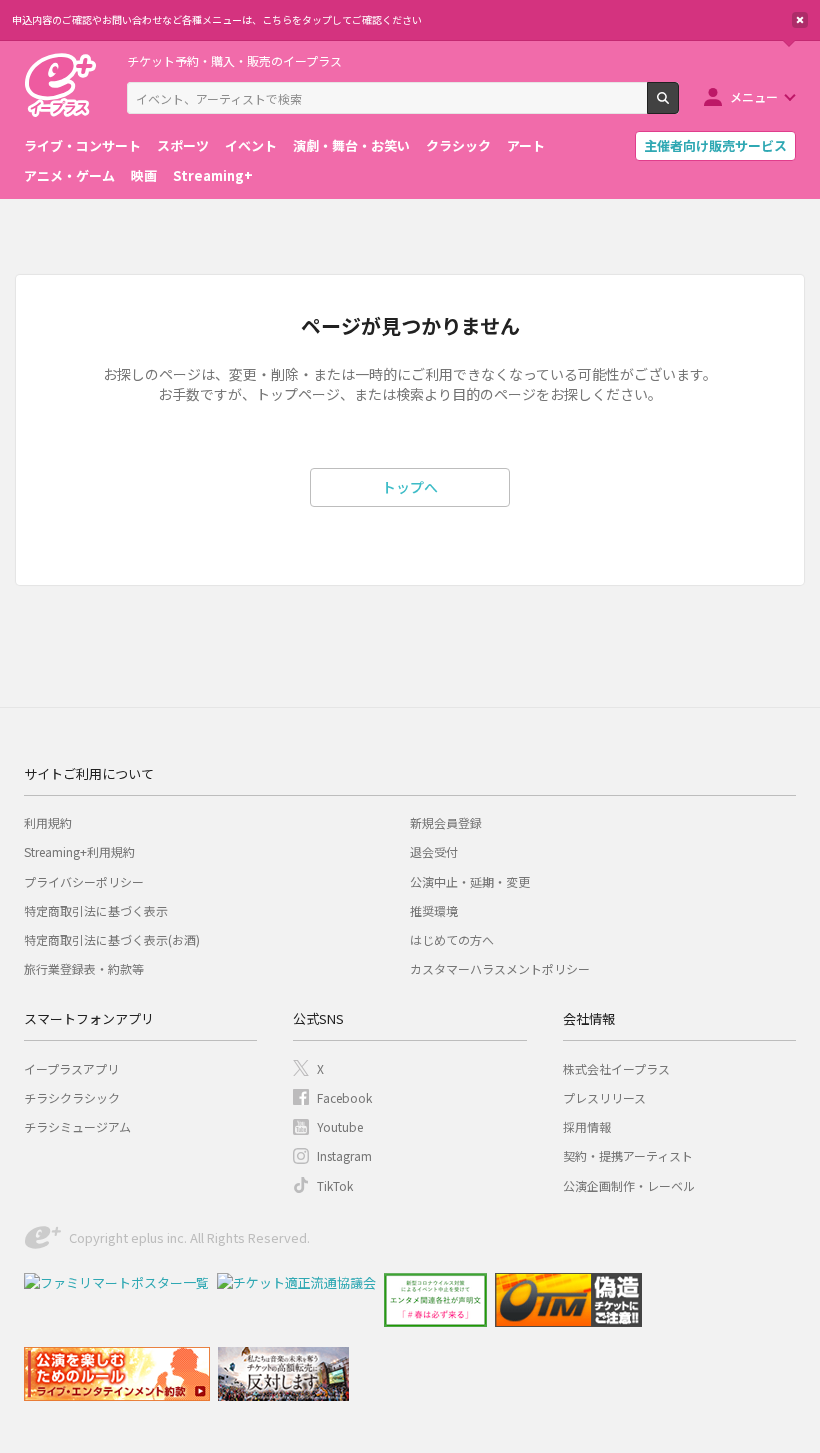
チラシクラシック (72, 1097)
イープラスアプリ (71, 1068)
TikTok (335, 1185)
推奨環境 (434, 910)
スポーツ (183, 145)
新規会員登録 (446, 822)
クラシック (458, 145)
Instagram (344, 1155)
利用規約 (48, 822)
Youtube (340, 1126)
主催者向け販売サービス (715, 145)
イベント (251, 145)
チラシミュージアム (77, 1126)
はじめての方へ (452, 939)
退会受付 (434, 851)
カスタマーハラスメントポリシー (500, 968)
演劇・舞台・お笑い (351, 145)
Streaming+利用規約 (79, 851)
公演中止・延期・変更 (470, 881)
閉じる (800, 20)
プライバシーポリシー (84, 881)
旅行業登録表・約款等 (84, 968)
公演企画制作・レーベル (629, 1185)
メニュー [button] (754, 96)
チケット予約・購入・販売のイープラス (234, 60)
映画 (144, 175)
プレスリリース (604, 1097)
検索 (678, 106)
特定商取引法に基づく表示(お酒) (112, 939)
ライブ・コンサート (82, 145)
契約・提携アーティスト (628, 1155)
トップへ (410, 487)
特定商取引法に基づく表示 (96, 910)
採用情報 (587, 1126)
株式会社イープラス (616, 1068)
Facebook (344, 1097)
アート (526, 145)
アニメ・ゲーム (69, 175)
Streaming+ (213, 175)
